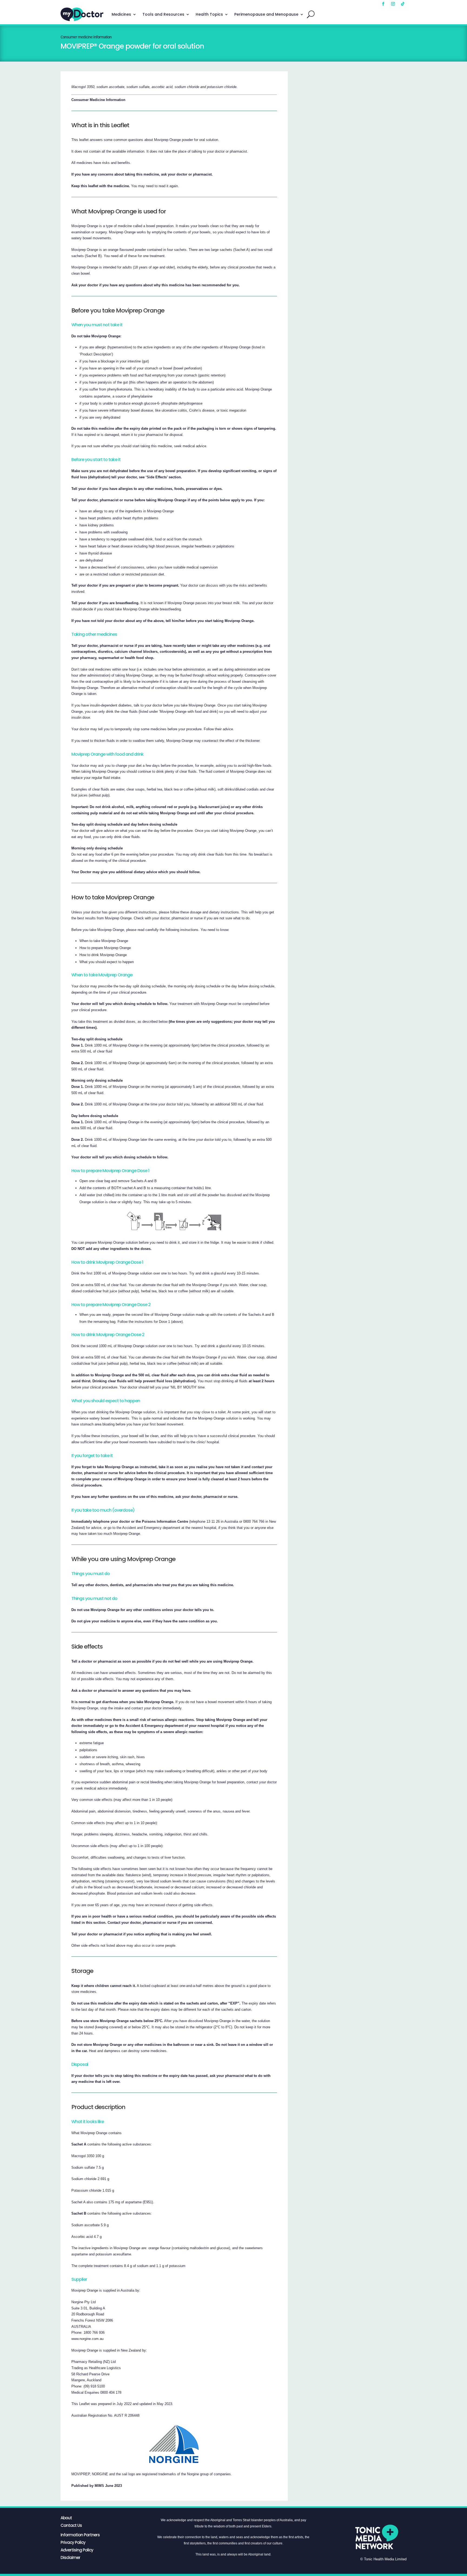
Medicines (121, 14)
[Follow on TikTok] (403, 4)
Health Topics (209, 14)
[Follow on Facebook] (383, 4)
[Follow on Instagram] (393, 4)
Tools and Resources (163, 14)
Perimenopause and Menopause (266, 14)
